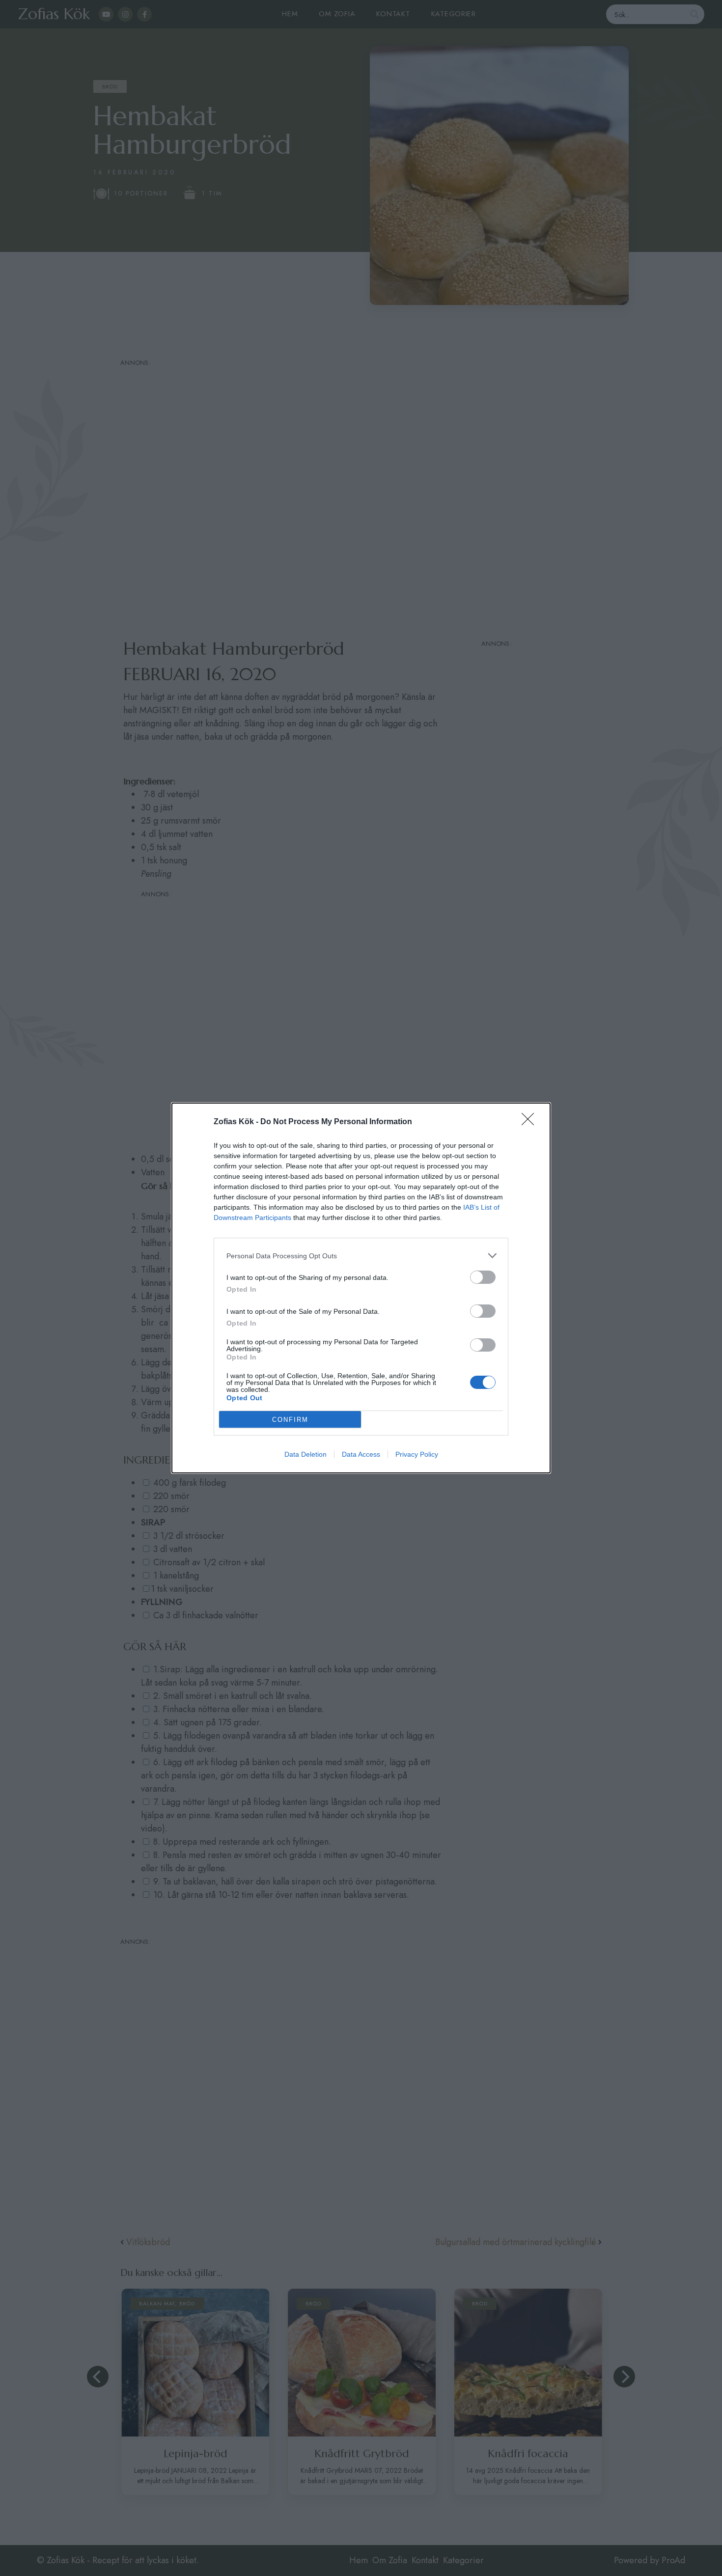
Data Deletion (305, 1454)
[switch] (483, 1277)
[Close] (531, 1122)
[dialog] (361, 1288)
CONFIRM (290, 1420)
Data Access (361, 1454)
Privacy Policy (417, 1454)
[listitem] (361, 1256)
